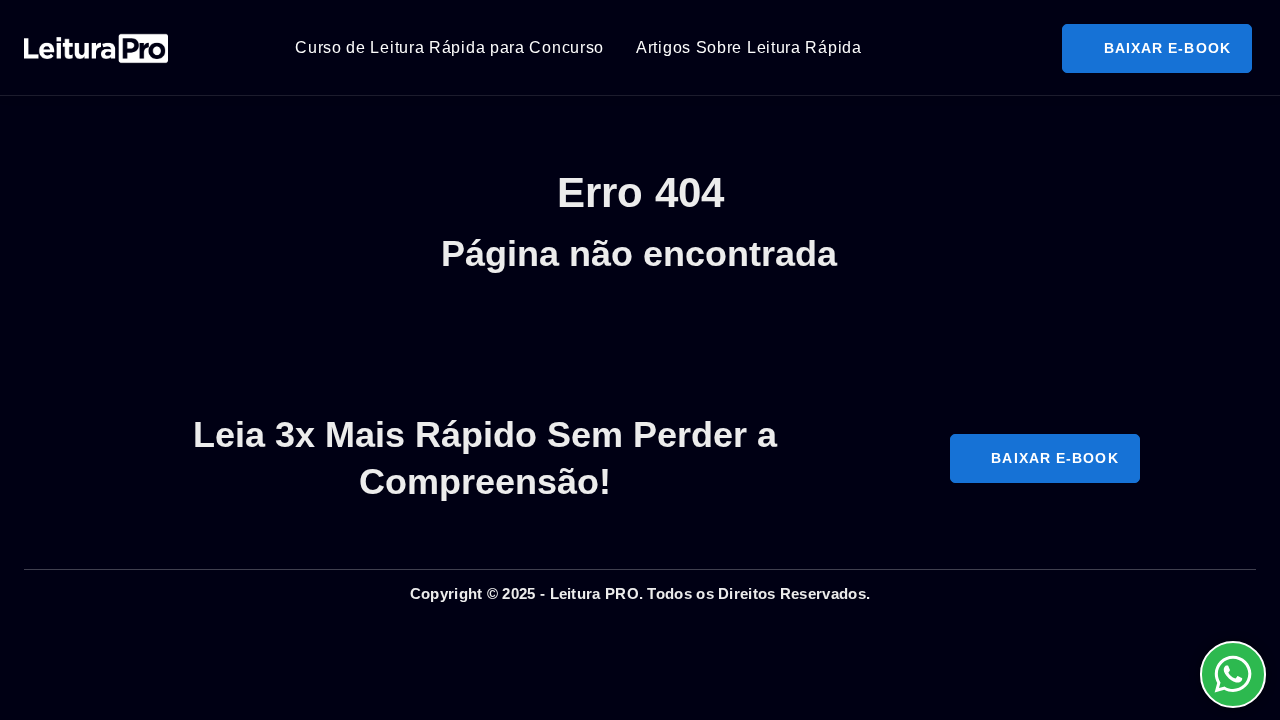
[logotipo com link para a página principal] (96, 48)
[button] (1156, 48)
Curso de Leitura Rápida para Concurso (449, 47)
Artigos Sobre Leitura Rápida (749, 47)
